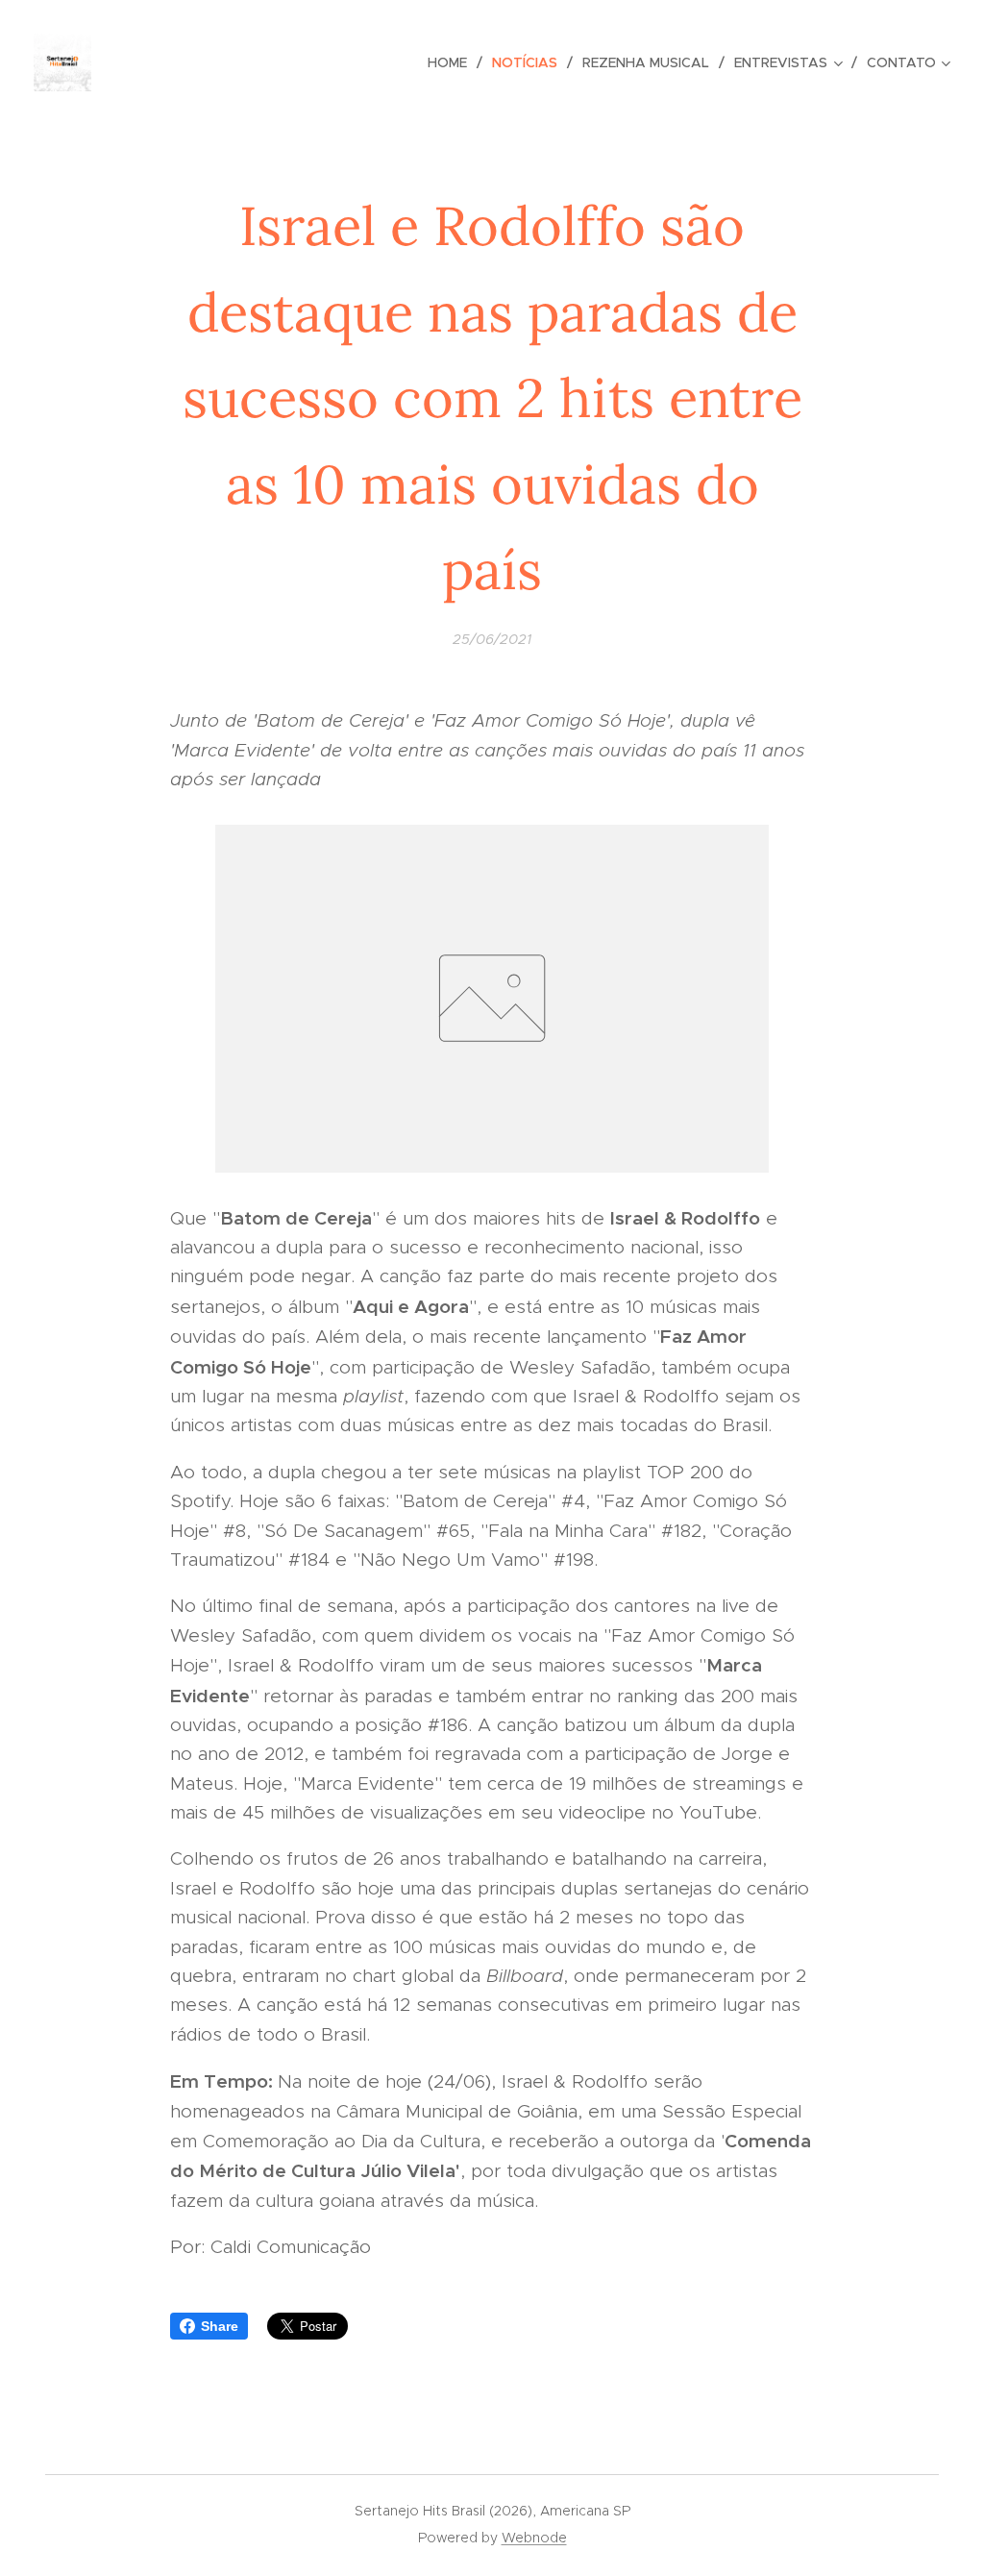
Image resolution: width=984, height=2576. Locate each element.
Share (220, 2326)
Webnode (534, 2538)
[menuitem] (453, 62)
